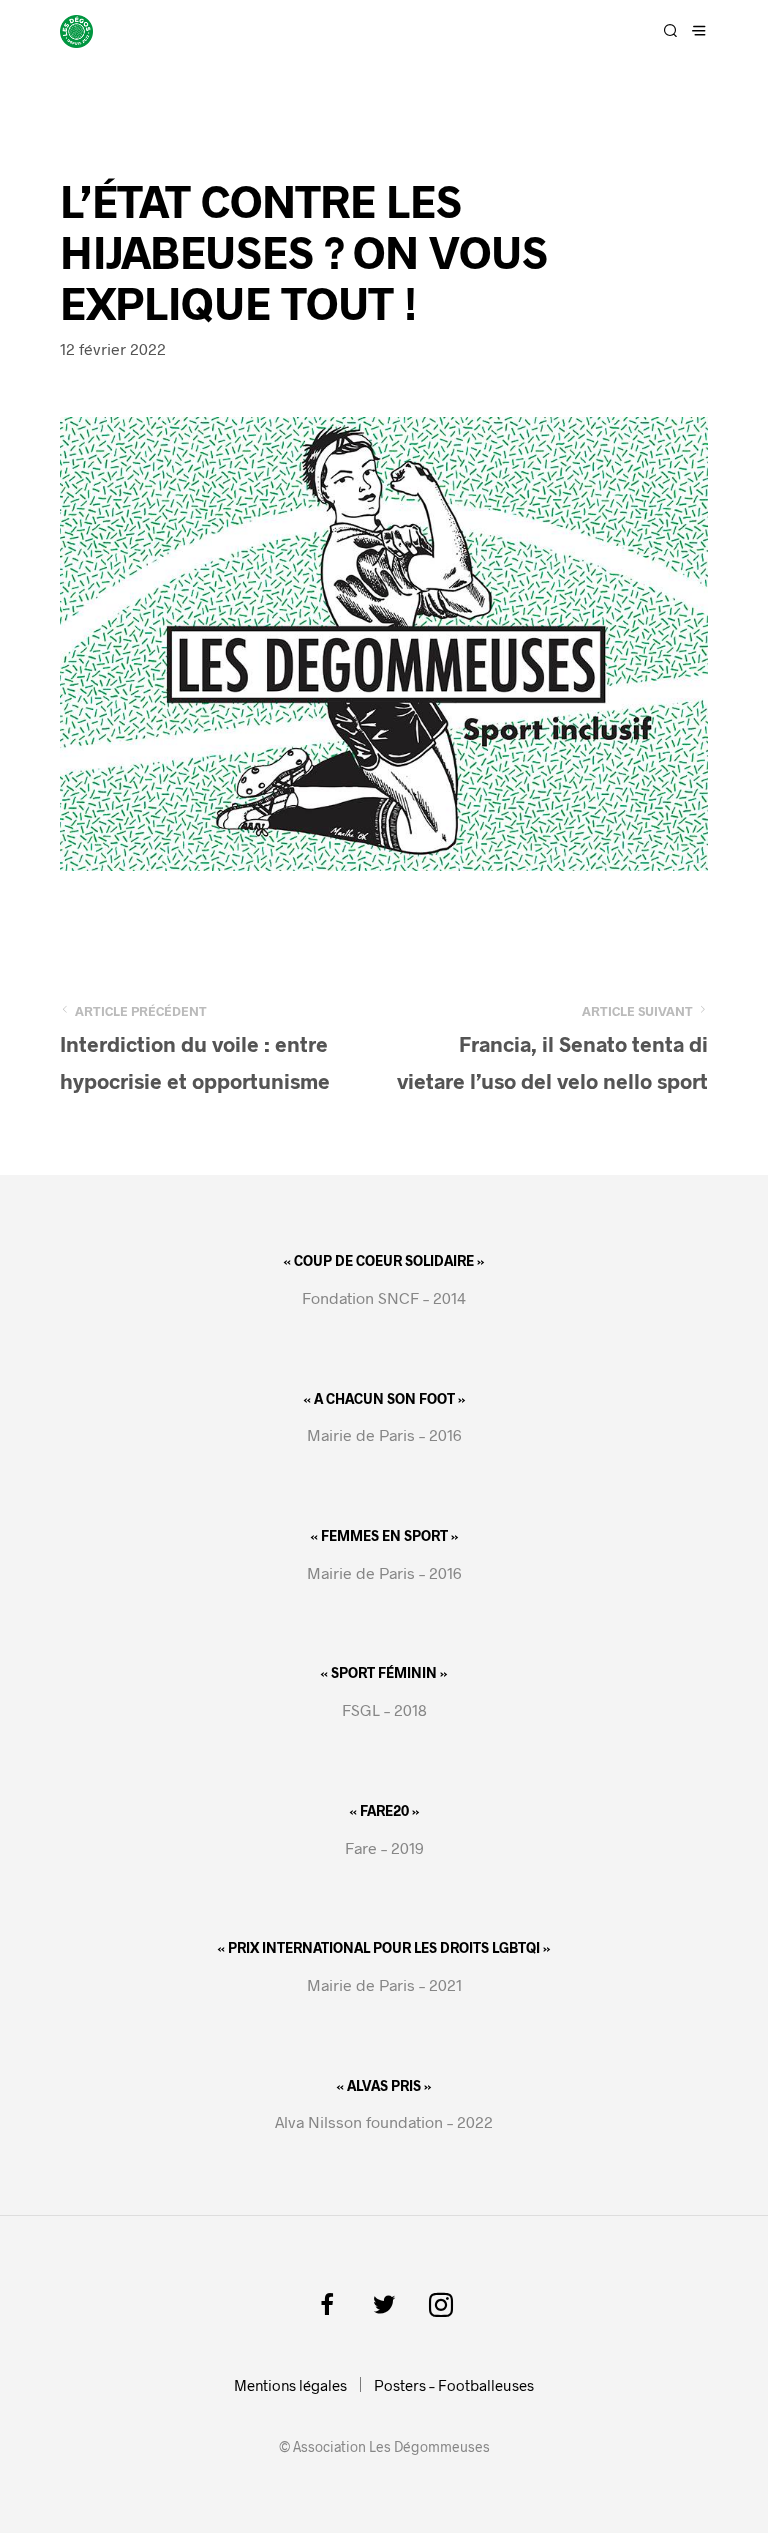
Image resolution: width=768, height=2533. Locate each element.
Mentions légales (290, 2385)
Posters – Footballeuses (454, 2385)
